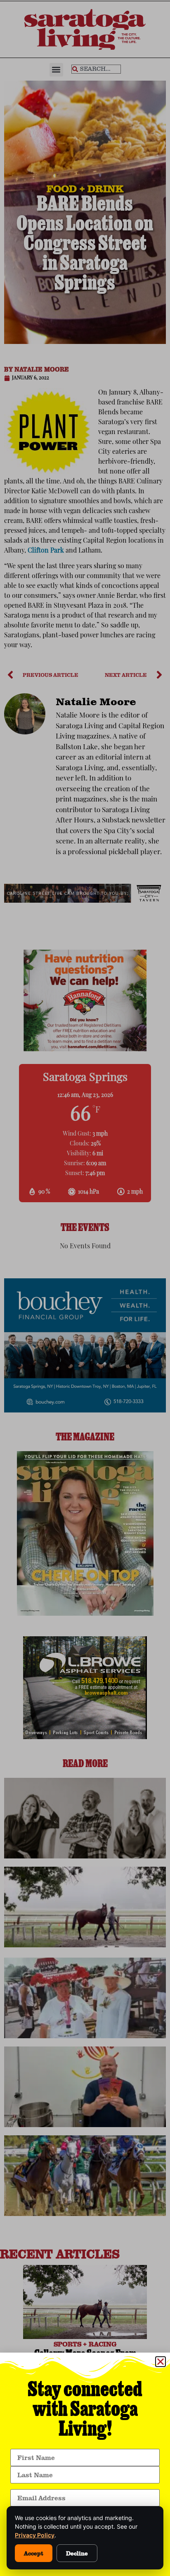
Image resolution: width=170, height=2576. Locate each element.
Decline (77, 2553)
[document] (85, 1288)
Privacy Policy (35, 2535)
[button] (161, 2362)
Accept (34, 2553)
